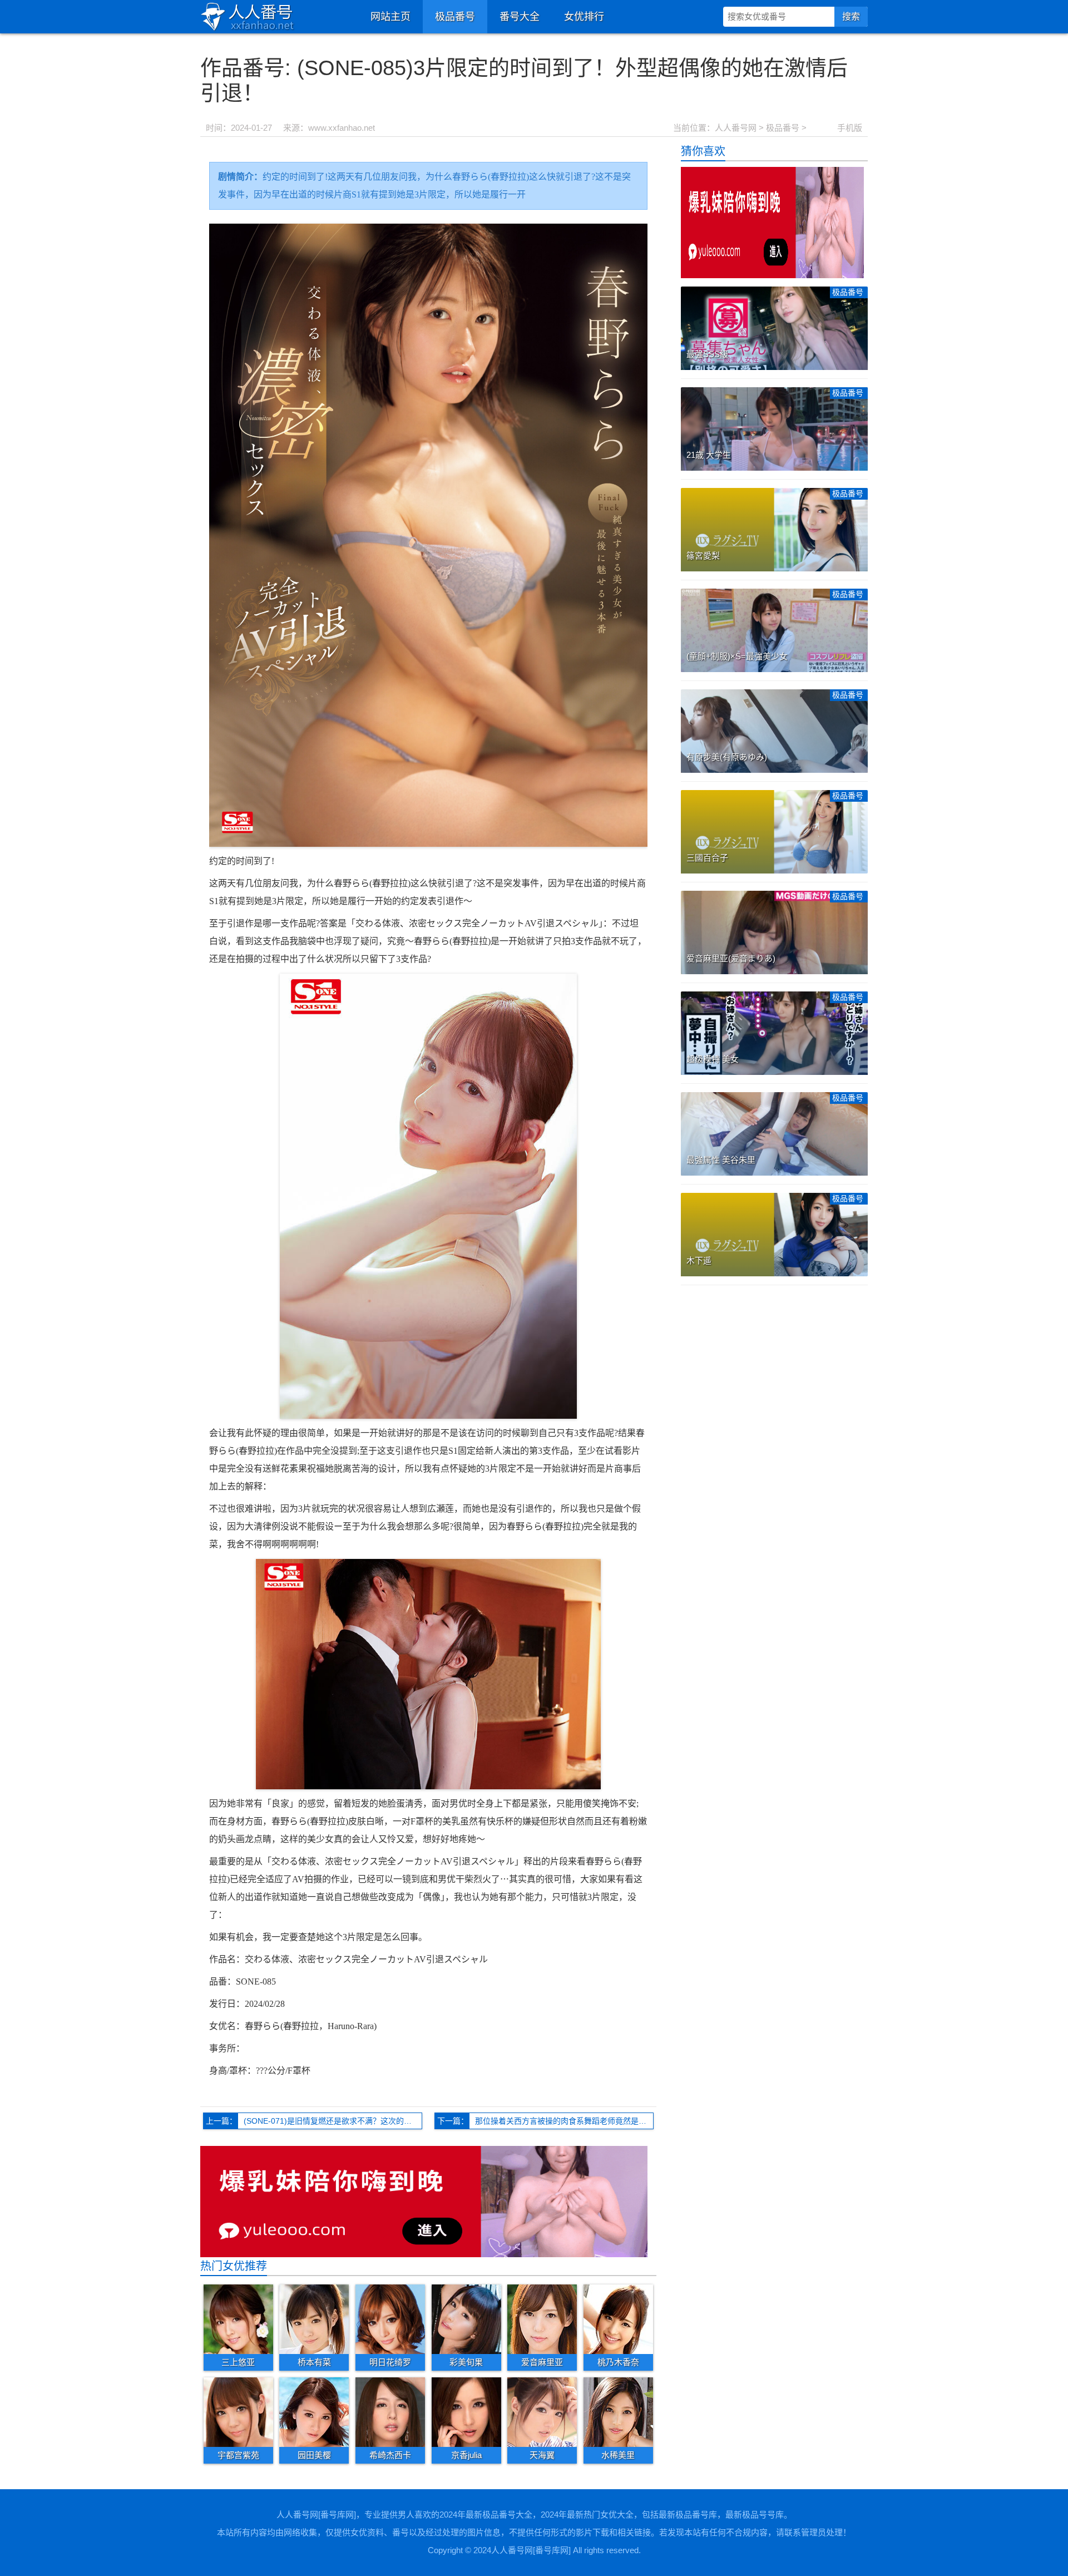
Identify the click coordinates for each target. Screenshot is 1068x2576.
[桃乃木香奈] (618, 2319)
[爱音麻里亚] (542, 2319)
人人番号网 (736, 128)
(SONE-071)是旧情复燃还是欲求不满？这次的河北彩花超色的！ (333, 2121)
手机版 (850, 128)
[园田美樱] (314, 2412)
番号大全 (520, 17)
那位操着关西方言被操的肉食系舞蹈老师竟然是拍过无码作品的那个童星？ (564, 2121)
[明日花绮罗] (390, 2319)
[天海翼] (542, 2412)
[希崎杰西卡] (390, 2412)
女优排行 (584, 17)
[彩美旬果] (466, 2319)
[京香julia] (466, 2412)
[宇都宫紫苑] (238, 2412)
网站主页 (390, 17)
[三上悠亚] (238, 2319)
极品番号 (455, 17)
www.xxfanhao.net (342, 128)
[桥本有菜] (314, 2319)
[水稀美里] (618, 2412)
